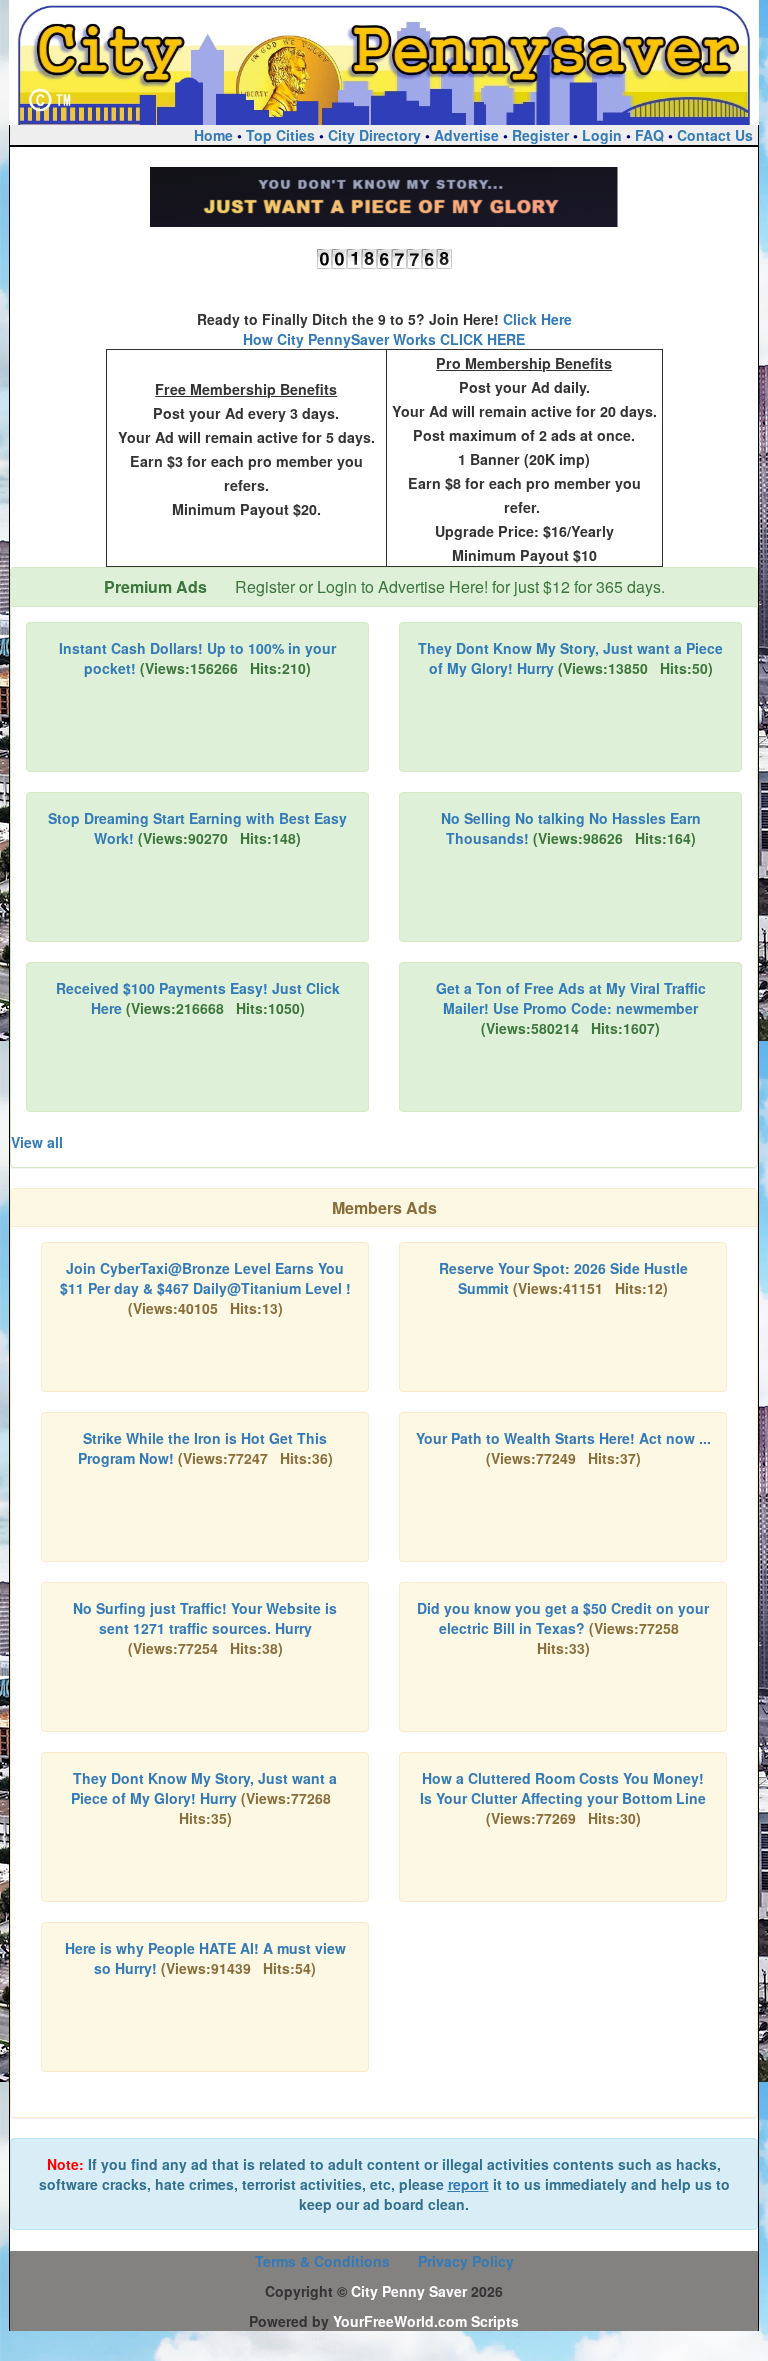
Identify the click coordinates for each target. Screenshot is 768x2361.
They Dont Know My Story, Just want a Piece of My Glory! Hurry (204, 1788)
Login (602, 135)
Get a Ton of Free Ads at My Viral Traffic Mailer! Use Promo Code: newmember (571, 998)
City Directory (374, 135)
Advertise (466, 135)
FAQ (649, 135)
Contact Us (715, 135)
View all (37, 1142)
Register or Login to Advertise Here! (361, 586)
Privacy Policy (466, 2261)
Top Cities (280, 135)
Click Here (537, 319)
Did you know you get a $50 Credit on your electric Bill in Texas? (563, 1618)
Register (540, 135)
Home (213, 135)
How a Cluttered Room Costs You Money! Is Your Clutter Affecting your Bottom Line (563, 1788)
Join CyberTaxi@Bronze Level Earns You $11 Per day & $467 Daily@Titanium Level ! (205, 1278)
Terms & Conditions (322, 2261)
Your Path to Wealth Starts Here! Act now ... (563, 1438)
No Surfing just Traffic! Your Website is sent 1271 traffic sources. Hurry (205, 1618)
